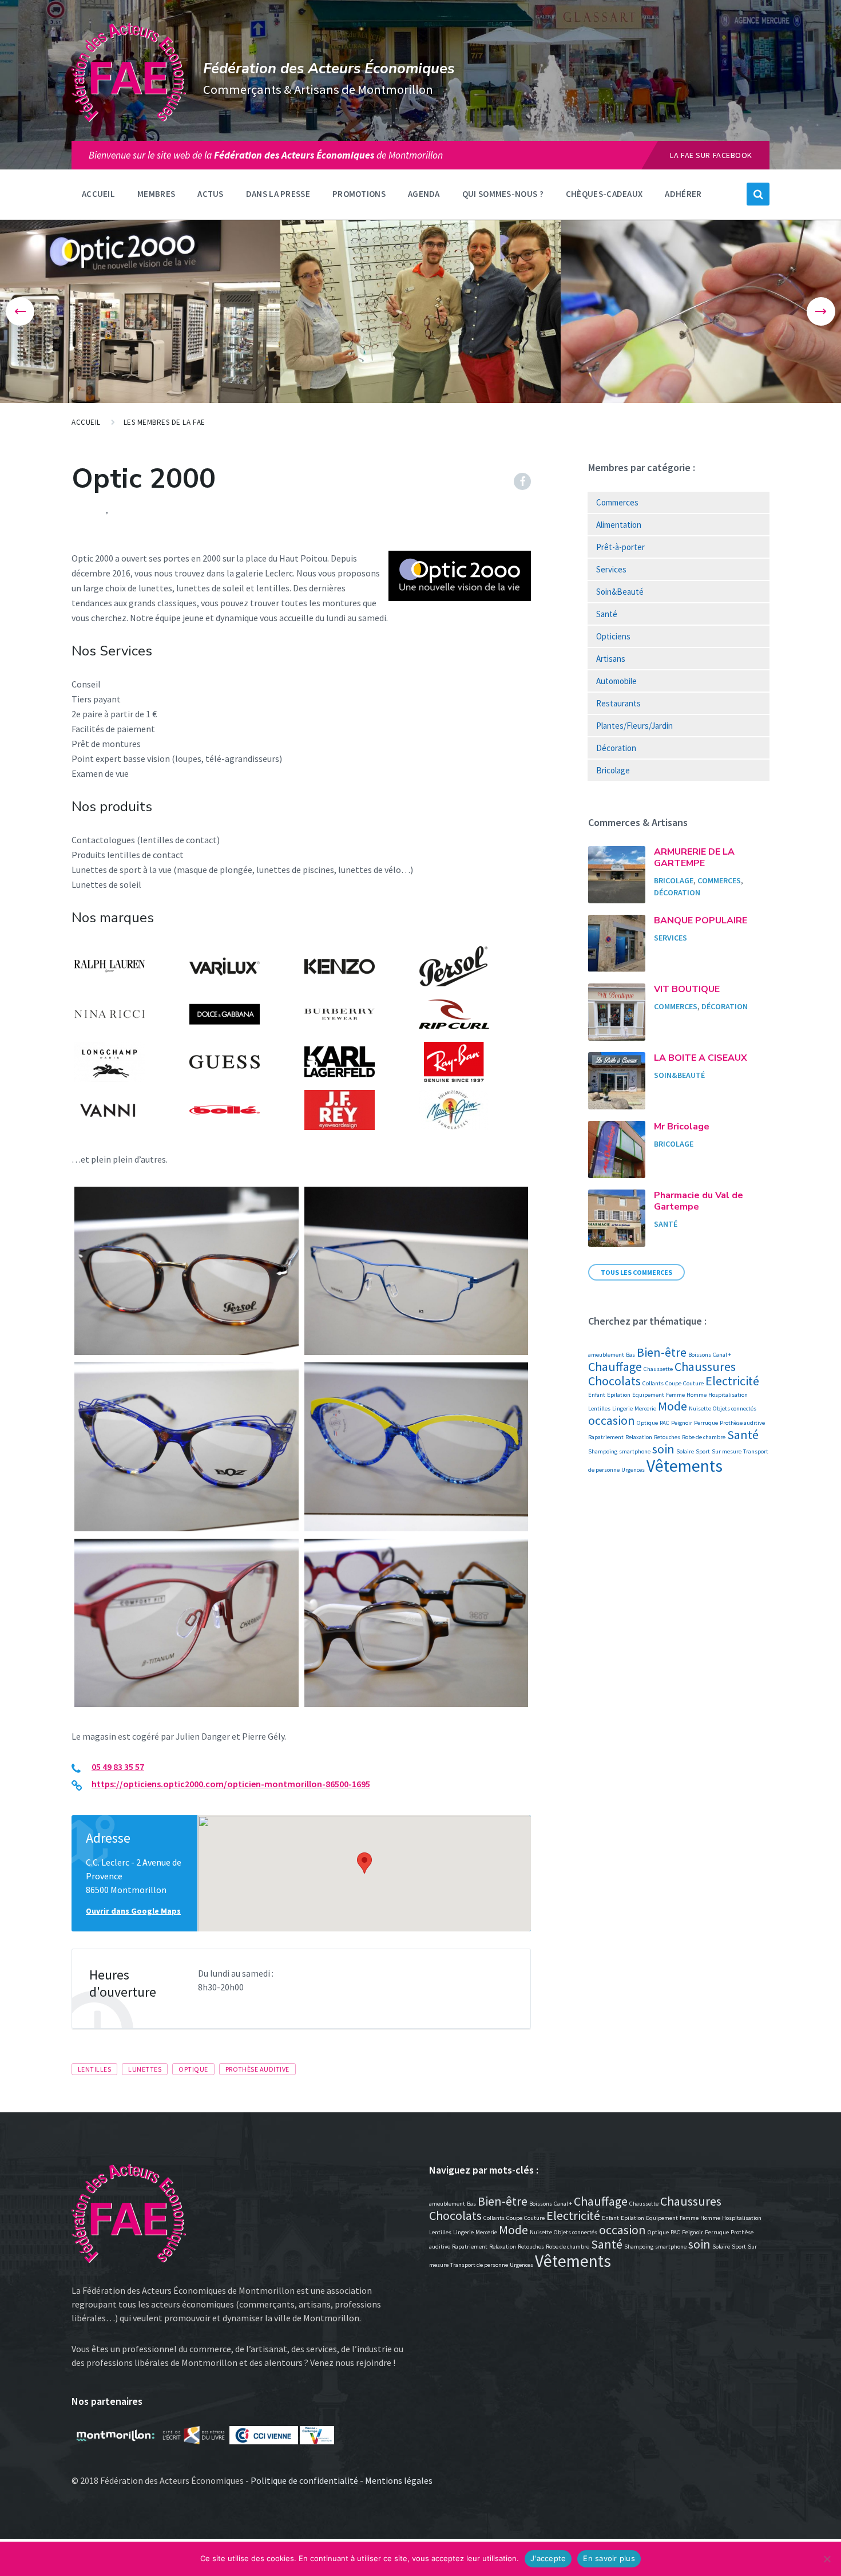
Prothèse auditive (257, 2069)
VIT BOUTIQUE (687, 989)
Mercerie (645, 1408)
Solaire (685, 1451)
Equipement (648, 1395)
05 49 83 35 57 (118, 1767)
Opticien (89, 510)
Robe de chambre (704, 1437)
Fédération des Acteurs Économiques (329, 68)
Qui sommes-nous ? (503, 194)
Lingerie (622, 1408)
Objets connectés (735, 1408)
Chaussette (658, 1369)
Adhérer (683, 194)
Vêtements (685, 1466)
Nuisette (700, 1408)
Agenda (424, 194)
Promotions (359, 194)
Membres (156, 194)
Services (611, 569)
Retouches (667, 1437)
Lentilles (94, 2069)
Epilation (619, 1395)
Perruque (706, 1423)
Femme (675, 1395)
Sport (703, 1451)
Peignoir (682, 1423)
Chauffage (615, 1366)
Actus (211, 194)
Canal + (722, 1355)
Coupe (673, 1383)
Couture (693, 1383)
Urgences (633, 1470)
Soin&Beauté (620, 592)
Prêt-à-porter (620, 547)
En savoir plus (609, 2558)
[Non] (827, 2559)
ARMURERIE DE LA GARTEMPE (694, 858)
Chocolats (614, 1381)
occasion (612, 1420)
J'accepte (548, 2558)
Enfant (597, 1395)
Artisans (611, 659)
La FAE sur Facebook (711, 155)
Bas (630, 1355)
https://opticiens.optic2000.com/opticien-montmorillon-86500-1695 (231, 1784)
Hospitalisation (728, 1395)
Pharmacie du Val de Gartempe (699, 1201)
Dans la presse (278, 194)
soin (663, 1449)
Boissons (700, 1355)
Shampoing (603, 1451)
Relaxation (639, 1437)
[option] (140, 311)
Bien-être (662, 1352)
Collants (653, 1383)
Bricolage (613, 770)
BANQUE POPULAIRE (701, 920)
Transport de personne (479, 2265)
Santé (122, 510)
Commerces (617, 502)
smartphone (635, 1451)
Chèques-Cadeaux (604, 194)
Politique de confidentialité (304, 2480)
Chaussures (705, 1366)
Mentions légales (399, 2480)
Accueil (98, 194)
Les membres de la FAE (164, 422)
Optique (193, 2069)
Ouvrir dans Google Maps (133, 1911)
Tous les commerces (636, 1272)
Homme (697, 1395)
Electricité (732, 1381)
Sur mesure (727, 1451)
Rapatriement (606, 1437)
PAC (665, 1423)
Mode (673, 1406)
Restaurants (618, 703)
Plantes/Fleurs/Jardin (634, 726)
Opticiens (613, 636)
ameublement (606, 1355)
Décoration (616, 748)
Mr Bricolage (682, 1127)
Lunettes (145, 2069)
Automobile (616, 681)
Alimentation (619, 525)
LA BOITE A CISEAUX (701, 1058)
